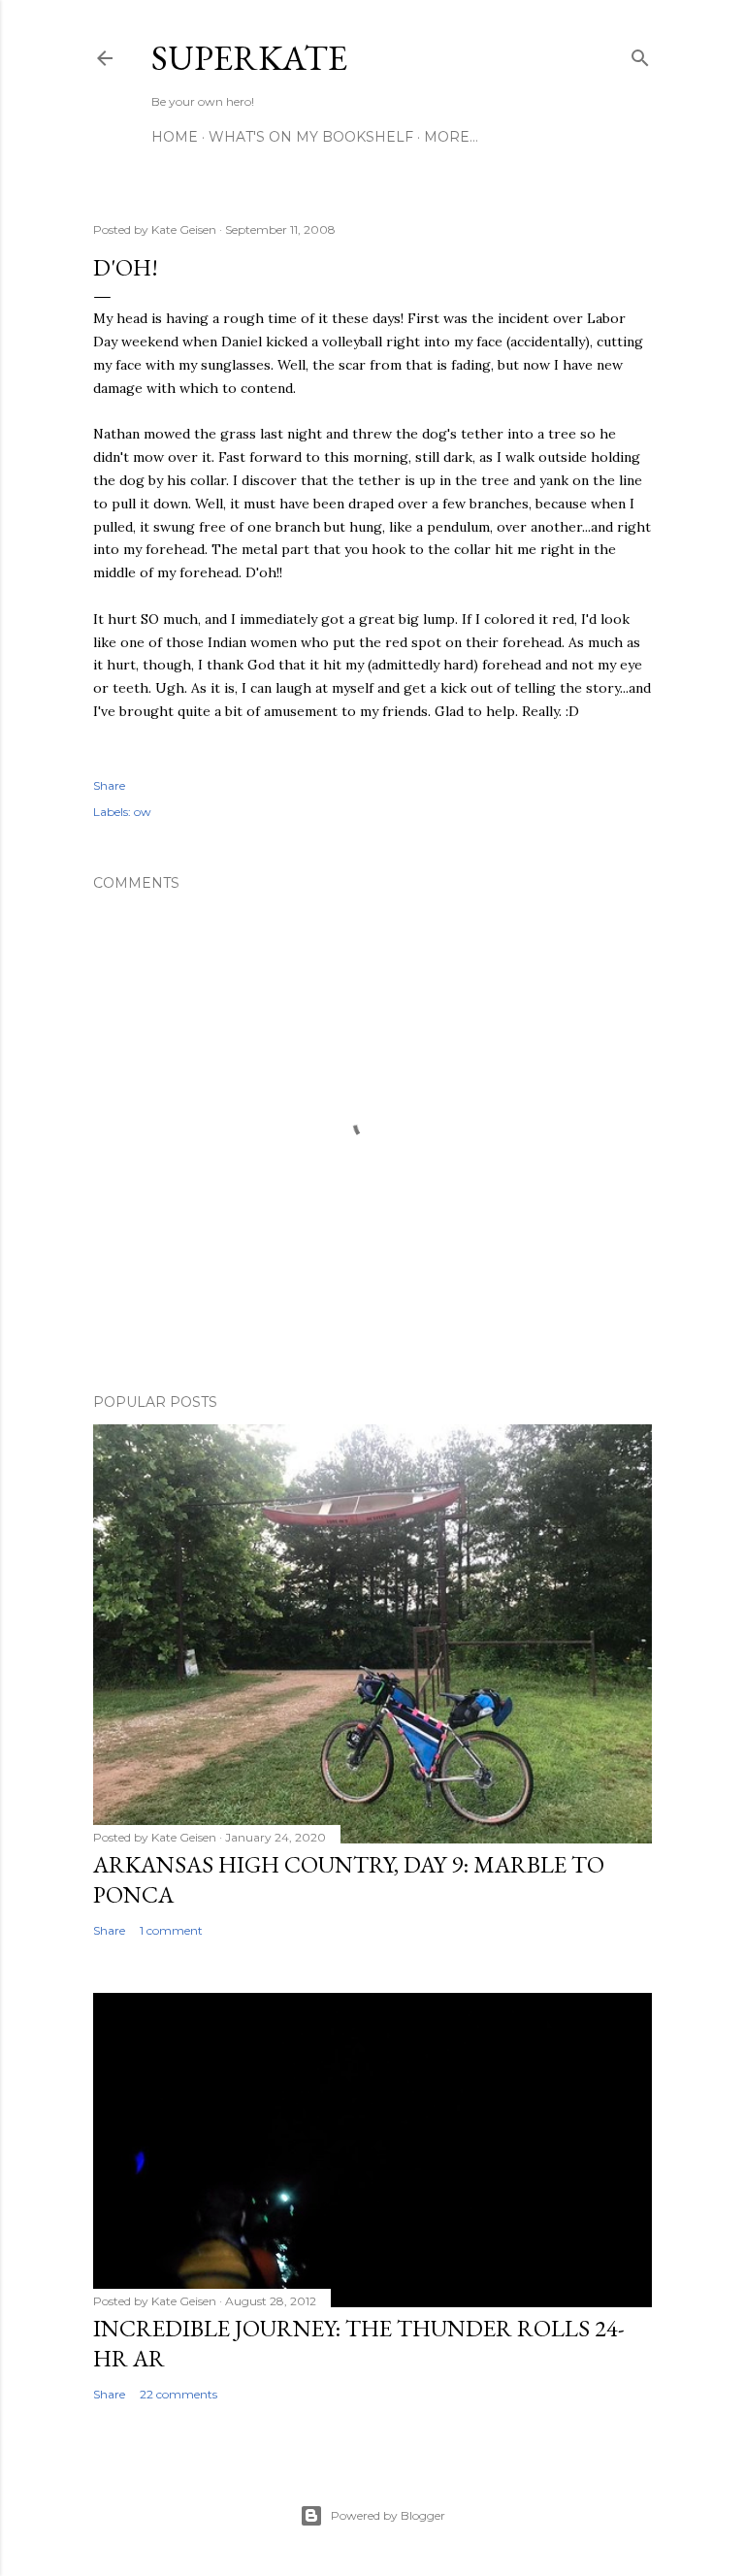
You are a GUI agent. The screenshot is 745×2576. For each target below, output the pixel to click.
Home (175, 137)
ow (143, 812)
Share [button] (109, 785)
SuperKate (249, 58)
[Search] (640, 54)
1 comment (171, 1930)
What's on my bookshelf (311, 137)
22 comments (178, 2394)
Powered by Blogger (388, 2515)
